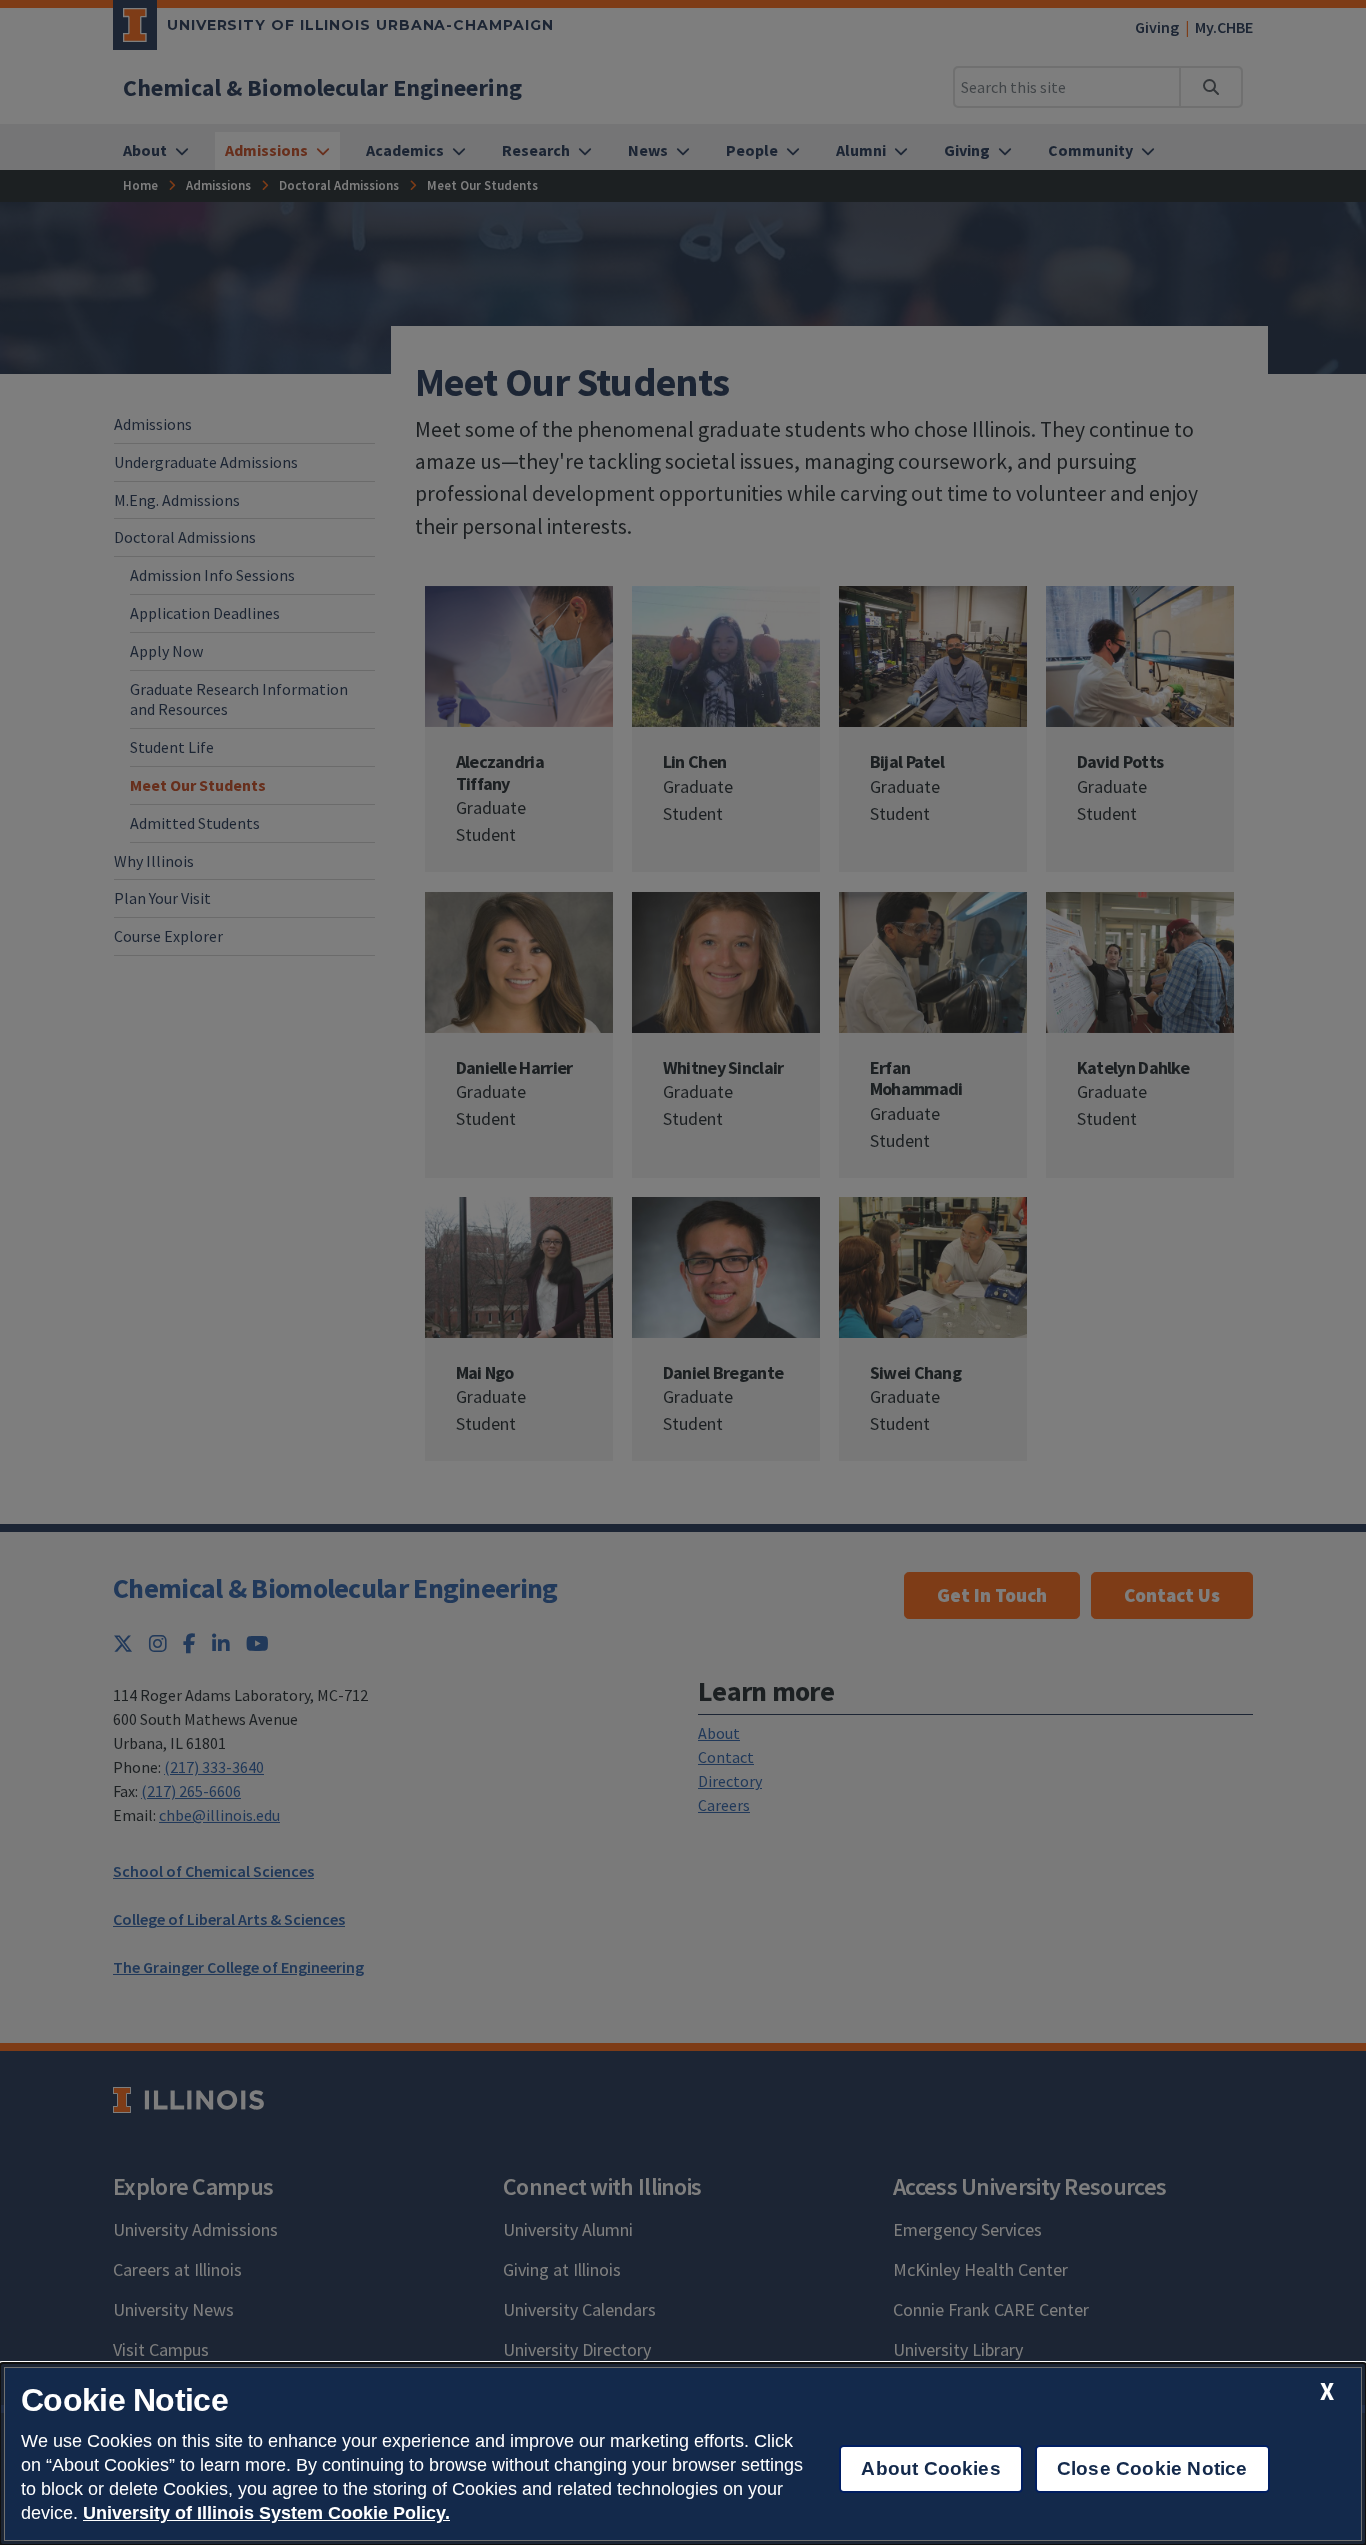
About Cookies (930, 2468)
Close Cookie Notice (1152, 2468)
